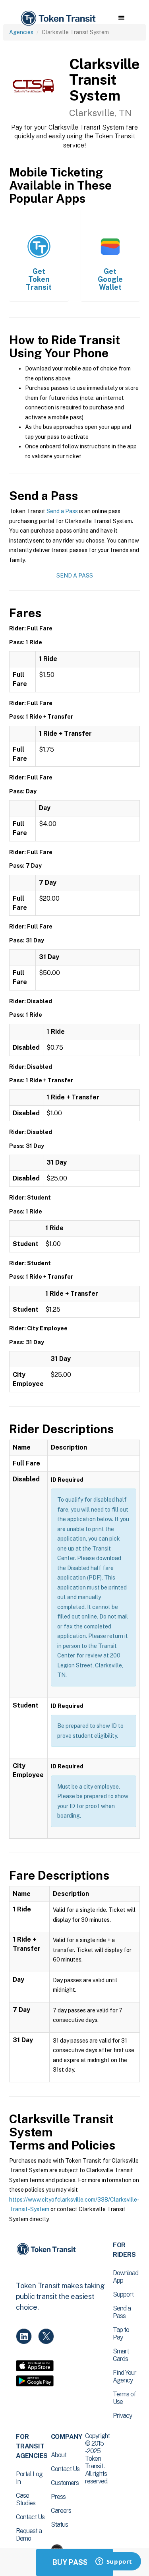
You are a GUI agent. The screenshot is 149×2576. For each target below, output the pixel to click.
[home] (58, 18)
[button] (121, 18)
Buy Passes (75, 2562)
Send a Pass (62, 511)
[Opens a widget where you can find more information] (114, 2562)
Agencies (21, 32)
